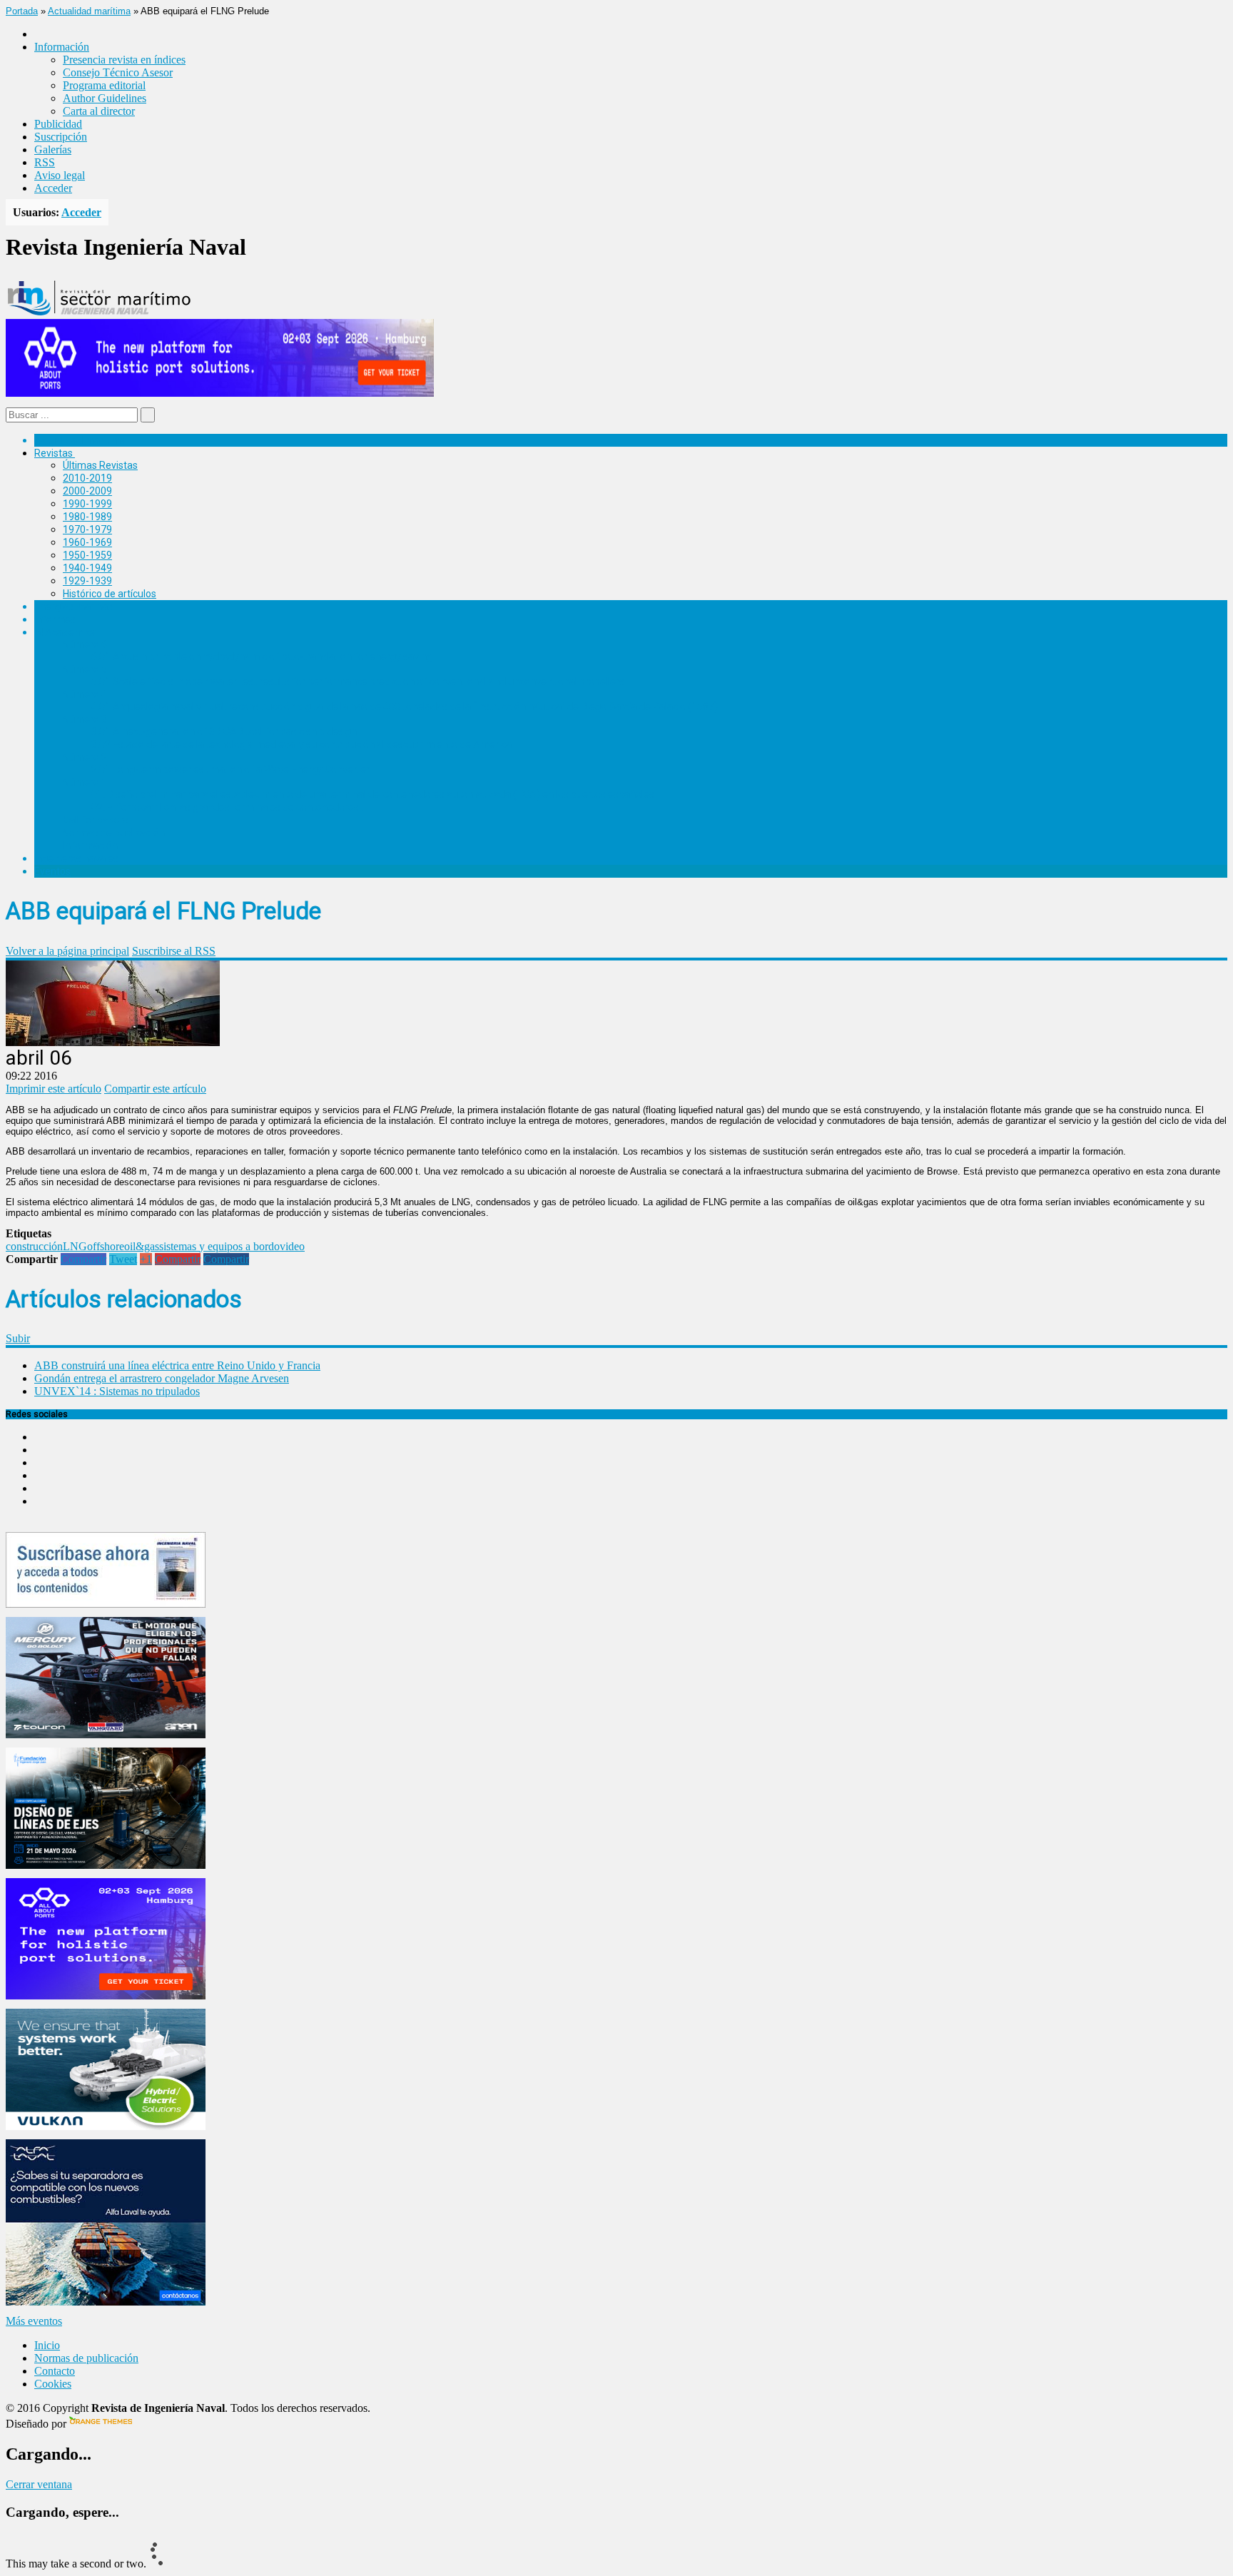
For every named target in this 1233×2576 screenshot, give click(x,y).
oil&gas (142, 1246)
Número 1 (85, 782)
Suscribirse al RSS (174, 951)
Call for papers (96, 820)
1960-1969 (87, 542)
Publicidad (58, 124)
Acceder (53, 188)
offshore (106, 1246)
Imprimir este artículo (54, 1089)
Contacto (55, 2371)
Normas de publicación (114, 833)
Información (90, 846)
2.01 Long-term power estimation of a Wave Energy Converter (230, 769)
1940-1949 (87, 568)
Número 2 (85, 757)
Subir (18, 1338)
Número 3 (85, 719)
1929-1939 (87, 581)
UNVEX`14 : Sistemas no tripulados (117, 1391)
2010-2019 (87, 478)
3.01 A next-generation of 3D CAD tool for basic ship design (224, 731)
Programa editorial (104, 85)
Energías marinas (73, 607)
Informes (55, 619)
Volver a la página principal (67, 951)
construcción (34, 1246)
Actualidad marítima (89, 11)
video (292, 1246)
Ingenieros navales (76, 858)
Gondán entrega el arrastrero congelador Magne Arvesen (162, 1378)
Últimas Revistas (100, 465)
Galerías (53, 149)
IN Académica (65, 632)
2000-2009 (87, 491)
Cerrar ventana (39, 2484)
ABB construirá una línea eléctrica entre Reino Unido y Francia (177, 1365)
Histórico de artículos (110, 594)
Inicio (47, 2345)
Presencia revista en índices (124, 60)
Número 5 (85, 669)
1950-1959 (87, 555)
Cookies (53, 2384)
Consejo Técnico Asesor (118, 72)
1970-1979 (87, 529)
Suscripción (61, 137)
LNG (75, 1246)
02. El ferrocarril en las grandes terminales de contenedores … (229, 807)
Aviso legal (60, 175)
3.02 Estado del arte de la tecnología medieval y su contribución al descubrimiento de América (301, 744)
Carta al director (99, 111)
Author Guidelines (105, 98)
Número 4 (85, 694)
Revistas (54, 453)
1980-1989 (87, 517)
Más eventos (34, 2321)
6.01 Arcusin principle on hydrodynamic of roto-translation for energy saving (262, 656)
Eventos (52, 871)
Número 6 (85, 644)
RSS (45, 162)
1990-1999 (87, 504)
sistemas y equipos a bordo (219, 1246)
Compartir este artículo (155, 1089)
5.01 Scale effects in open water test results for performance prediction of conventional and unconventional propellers (358, 681)
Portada (22, 11)
